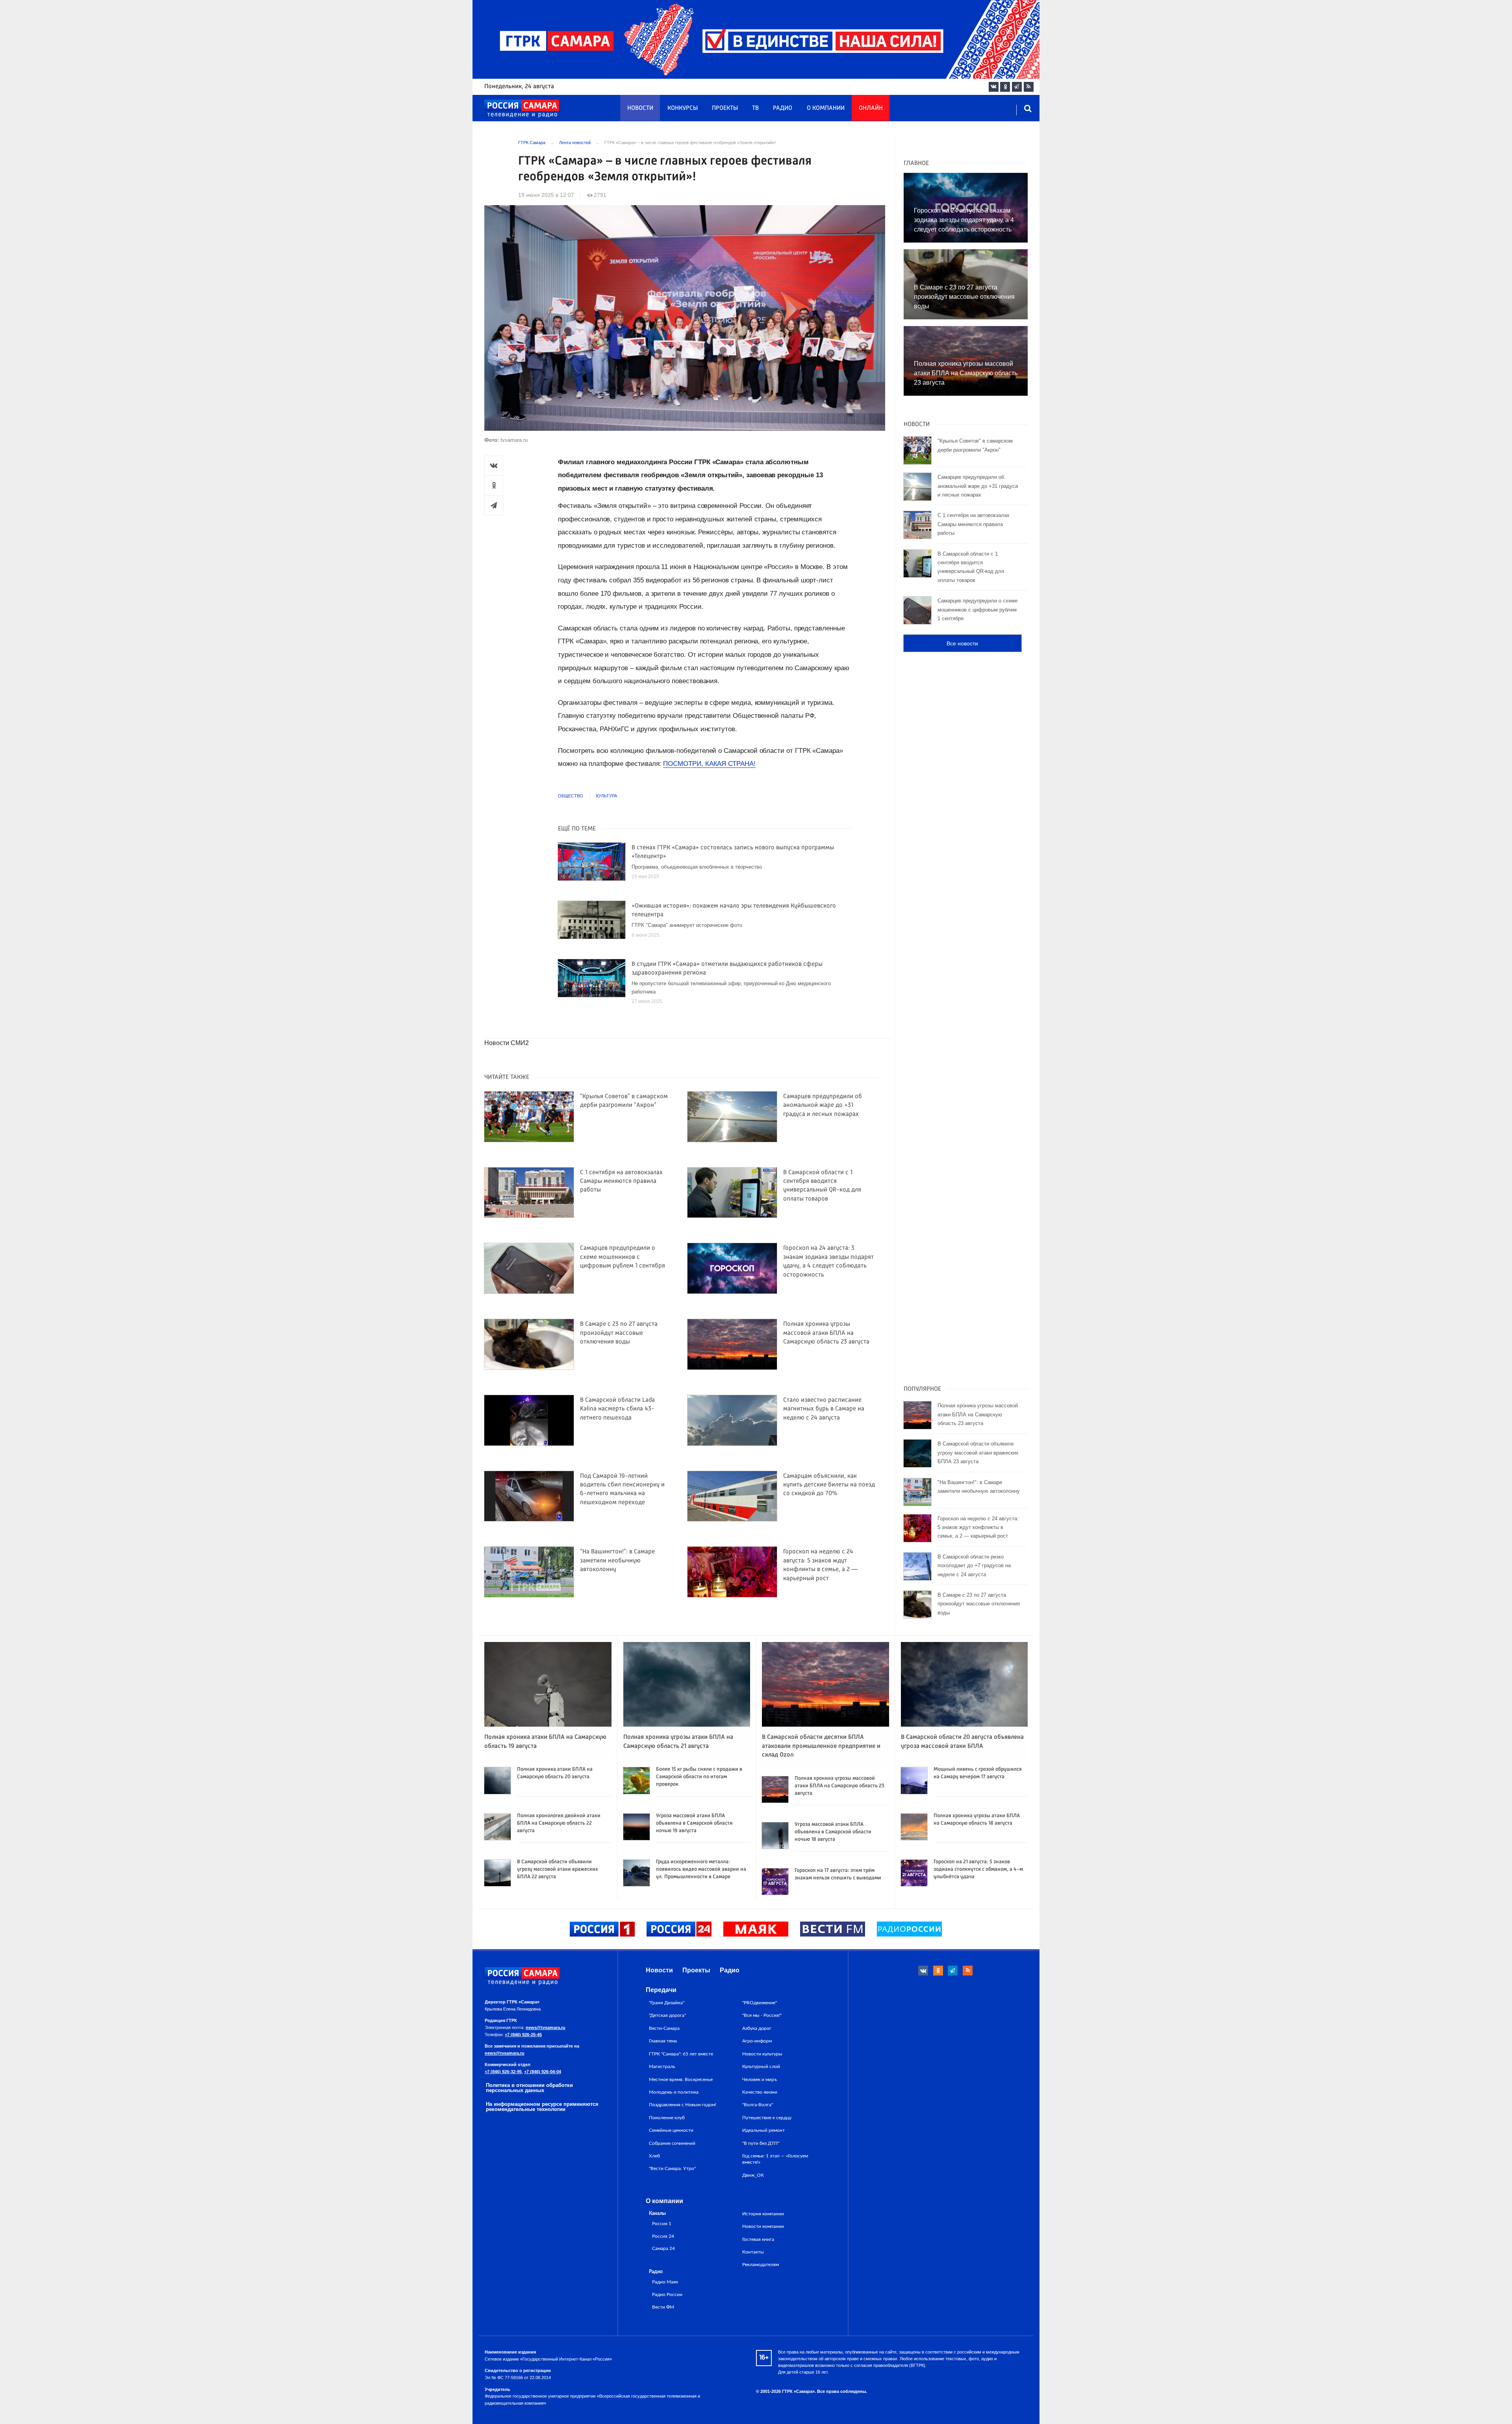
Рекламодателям (761, 2265)
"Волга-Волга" (758, 2105)
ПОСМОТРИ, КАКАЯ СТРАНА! (709, 764)
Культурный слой (761, 2066)
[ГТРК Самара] (522, 109)
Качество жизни (760, 2092)
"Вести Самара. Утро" (672, 2168)
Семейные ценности (671, 2130)
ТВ (755, 108)
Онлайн (871, 108)
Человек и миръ (760, 2079)
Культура (607, 796)
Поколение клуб (667, 2118)
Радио (783, 108)
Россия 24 (663, 2236)
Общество (571, 796)
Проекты (725, 108)
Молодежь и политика (674, 2092)
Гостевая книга (758, 2239)
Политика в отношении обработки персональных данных (529, 2088)
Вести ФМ (663, 2307)
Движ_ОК (753, 2175)
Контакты (753, 2252)
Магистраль (662, 2066)
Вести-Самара (664, 2028)
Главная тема (663, 2041)
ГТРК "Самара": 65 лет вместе (681, 2054)
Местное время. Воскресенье (681, 2079)
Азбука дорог (757, 2028)
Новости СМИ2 (507, 1043)
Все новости (962, 643)
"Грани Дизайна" (667, 2003)
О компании (826, 108)
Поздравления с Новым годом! (683, 2105)
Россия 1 (662, 2224)
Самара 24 (663, 2249)
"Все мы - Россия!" (762, 2015)
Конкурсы (683, 108)
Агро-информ (757, 2041)
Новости (640, 108)
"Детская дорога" (667, 2015)
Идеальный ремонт (763, 2130)
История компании (763, 2214)
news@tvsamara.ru (546, 2027)
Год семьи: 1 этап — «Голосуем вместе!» (775, 2159)
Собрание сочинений (672, 2143)
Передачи (661, 1990)
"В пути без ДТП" (761, 2143)
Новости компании (763, 2226)
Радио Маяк (665, 2282)
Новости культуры (762, 2054)
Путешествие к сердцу (767, 2118)
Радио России (667, 2295)
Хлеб (654, 2156)
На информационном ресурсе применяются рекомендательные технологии (542, 2107)
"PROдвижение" (760, 2003)
